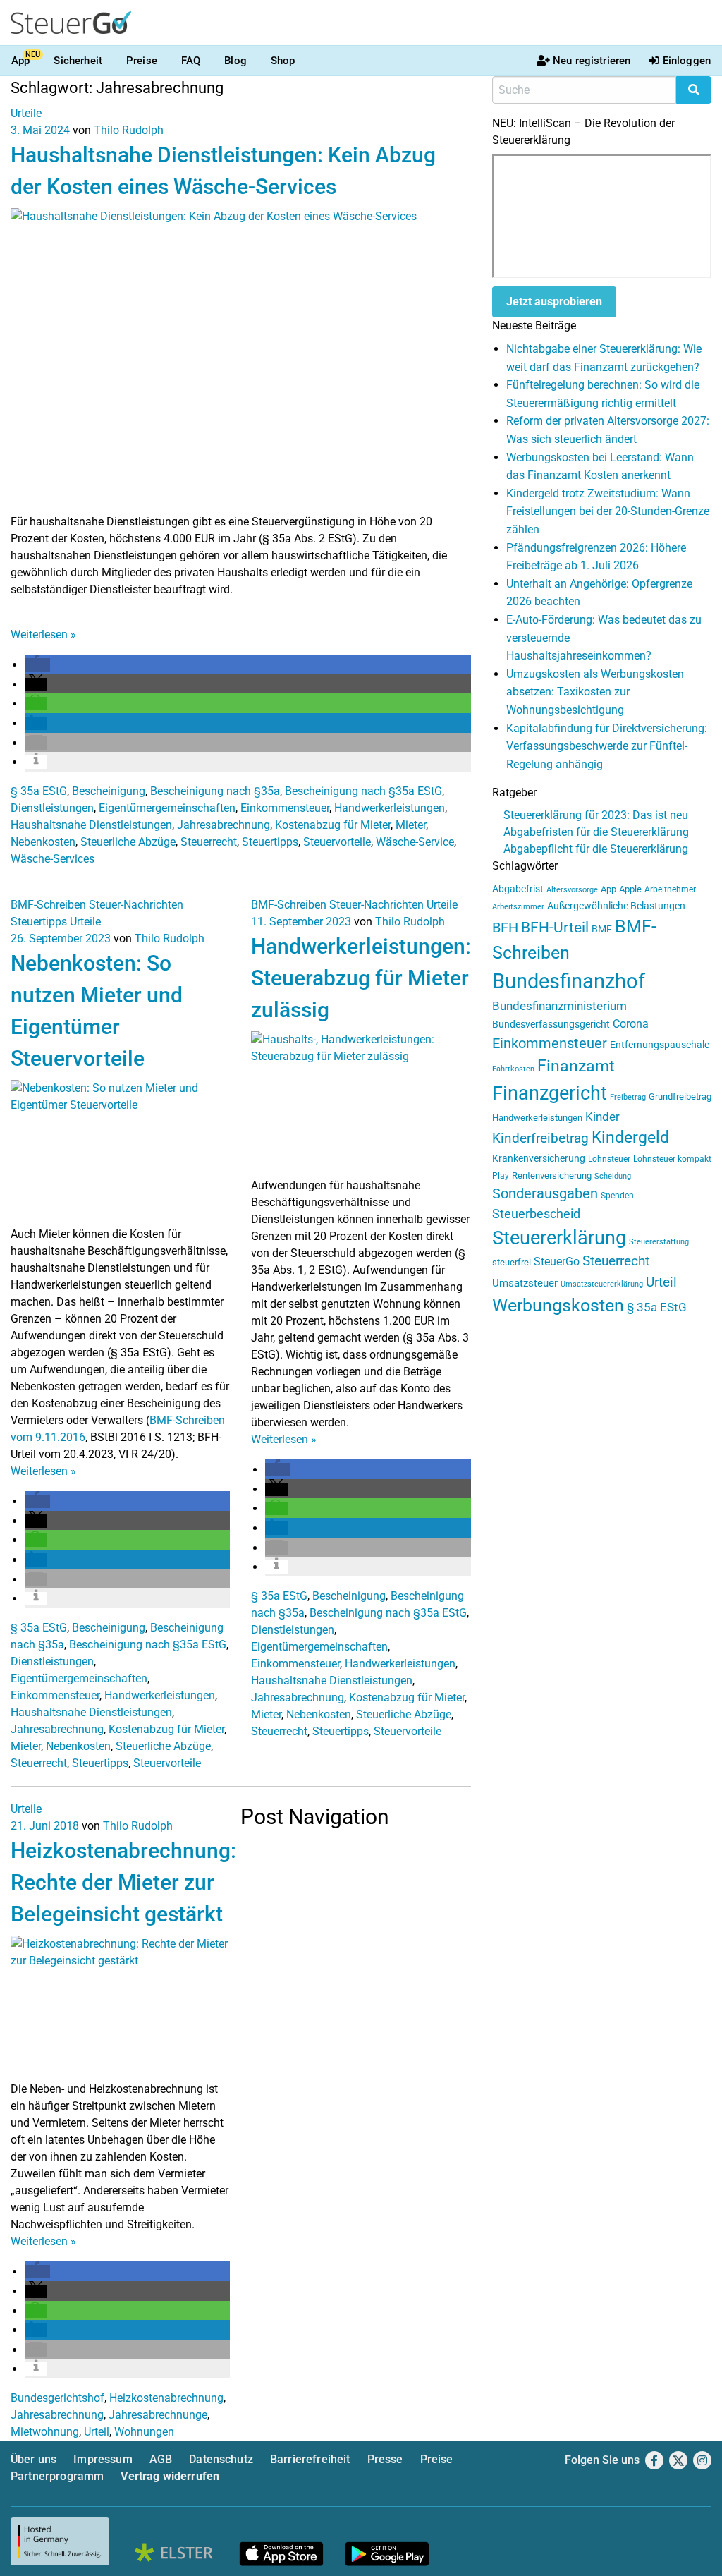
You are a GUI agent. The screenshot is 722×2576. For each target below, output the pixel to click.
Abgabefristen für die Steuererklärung (596, 832)
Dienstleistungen (52, 808)
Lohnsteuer (609, 1159)
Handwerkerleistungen (390, 808)
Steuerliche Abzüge (128, 842)
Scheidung (613, 1176)
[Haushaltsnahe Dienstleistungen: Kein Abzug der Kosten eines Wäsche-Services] (241, 360)
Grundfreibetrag (680, 1096)
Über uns (33, 2459)
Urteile (26, 113)
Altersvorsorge (572, 890)
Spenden (617, 1196)
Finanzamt (576, 1066)
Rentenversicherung (552, 1175)
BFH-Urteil (555, 927)
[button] (37, 665)
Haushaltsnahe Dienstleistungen (91, 825)
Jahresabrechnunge (158, 2415)
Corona (631, 1024)
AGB (161, 2459)
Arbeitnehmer (670, 889)
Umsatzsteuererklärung (602, 1284)
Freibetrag (628, 1097)
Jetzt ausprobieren (554, 302)
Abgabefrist (518, 889)
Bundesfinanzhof (569, 981)
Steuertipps (270, 842)
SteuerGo (557, 1262)
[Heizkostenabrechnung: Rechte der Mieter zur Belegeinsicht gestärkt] (120, 2007)
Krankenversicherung (539, 1159)
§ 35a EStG (39, 791)
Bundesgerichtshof (57, 2398)
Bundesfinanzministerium (559, 1006)
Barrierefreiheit (310, 2459)
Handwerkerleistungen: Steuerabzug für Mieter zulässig (361, 978)
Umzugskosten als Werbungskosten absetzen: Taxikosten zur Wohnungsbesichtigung (595, 692)
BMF (602, 929)
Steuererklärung (559, 1238)
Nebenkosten (43, 842)
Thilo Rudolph (129, 130)
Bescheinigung (109, 791)
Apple (630, 889)
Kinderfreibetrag (540, 1138)
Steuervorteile (337, 842)
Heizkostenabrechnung (166, 2398)
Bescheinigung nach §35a (215, 791)
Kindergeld (630, 1137)
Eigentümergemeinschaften (167, 808)
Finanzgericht (550, 1093)
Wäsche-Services (53, 859)
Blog (235, 61)
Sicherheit (78, 61)
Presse (385, 2459)
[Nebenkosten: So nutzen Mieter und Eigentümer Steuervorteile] (120, 1152)
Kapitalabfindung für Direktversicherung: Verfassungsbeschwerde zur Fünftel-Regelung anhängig (607, 746)
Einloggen (687, 61)
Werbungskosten (558, 1305)
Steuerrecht (209, 842)
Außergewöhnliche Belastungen (616, 906)
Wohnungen (144, 2432)
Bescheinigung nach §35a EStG (363, 791)
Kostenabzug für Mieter (333, 825)
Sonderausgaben (545, 1194)
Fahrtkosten (513, 1069)
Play (501, 1176)
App (20, 61)
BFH (505, 928)
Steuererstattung (659, 1242)
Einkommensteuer (285, 808)
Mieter (411, 825)
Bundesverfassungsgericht (551, 1025)
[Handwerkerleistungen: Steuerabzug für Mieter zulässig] (361, 1104)
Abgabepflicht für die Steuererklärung (596, 849)
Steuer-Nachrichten (136, 905)
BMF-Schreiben (48, 905)
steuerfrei (512, 1262)
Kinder (602, 1117)
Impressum (103, 2459)
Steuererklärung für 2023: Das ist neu (596, 815)
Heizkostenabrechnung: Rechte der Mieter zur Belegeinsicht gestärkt (123, 1882)
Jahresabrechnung (224, 825)
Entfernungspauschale (660, 1045)
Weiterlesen (43, 634)
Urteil (97, 2432)
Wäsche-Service (415, 842)
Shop (283, 61)
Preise (142, 61)
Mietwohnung (45, 2432)
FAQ (191, 61)
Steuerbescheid (536, 1214)
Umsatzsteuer (525, 1283)
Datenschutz (221, 2459)
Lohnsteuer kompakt (672, 1159)
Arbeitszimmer (518, 907)
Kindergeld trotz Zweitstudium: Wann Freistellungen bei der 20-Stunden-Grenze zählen (608, 511)
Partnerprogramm (57, 2476)
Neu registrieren (592, 61)
